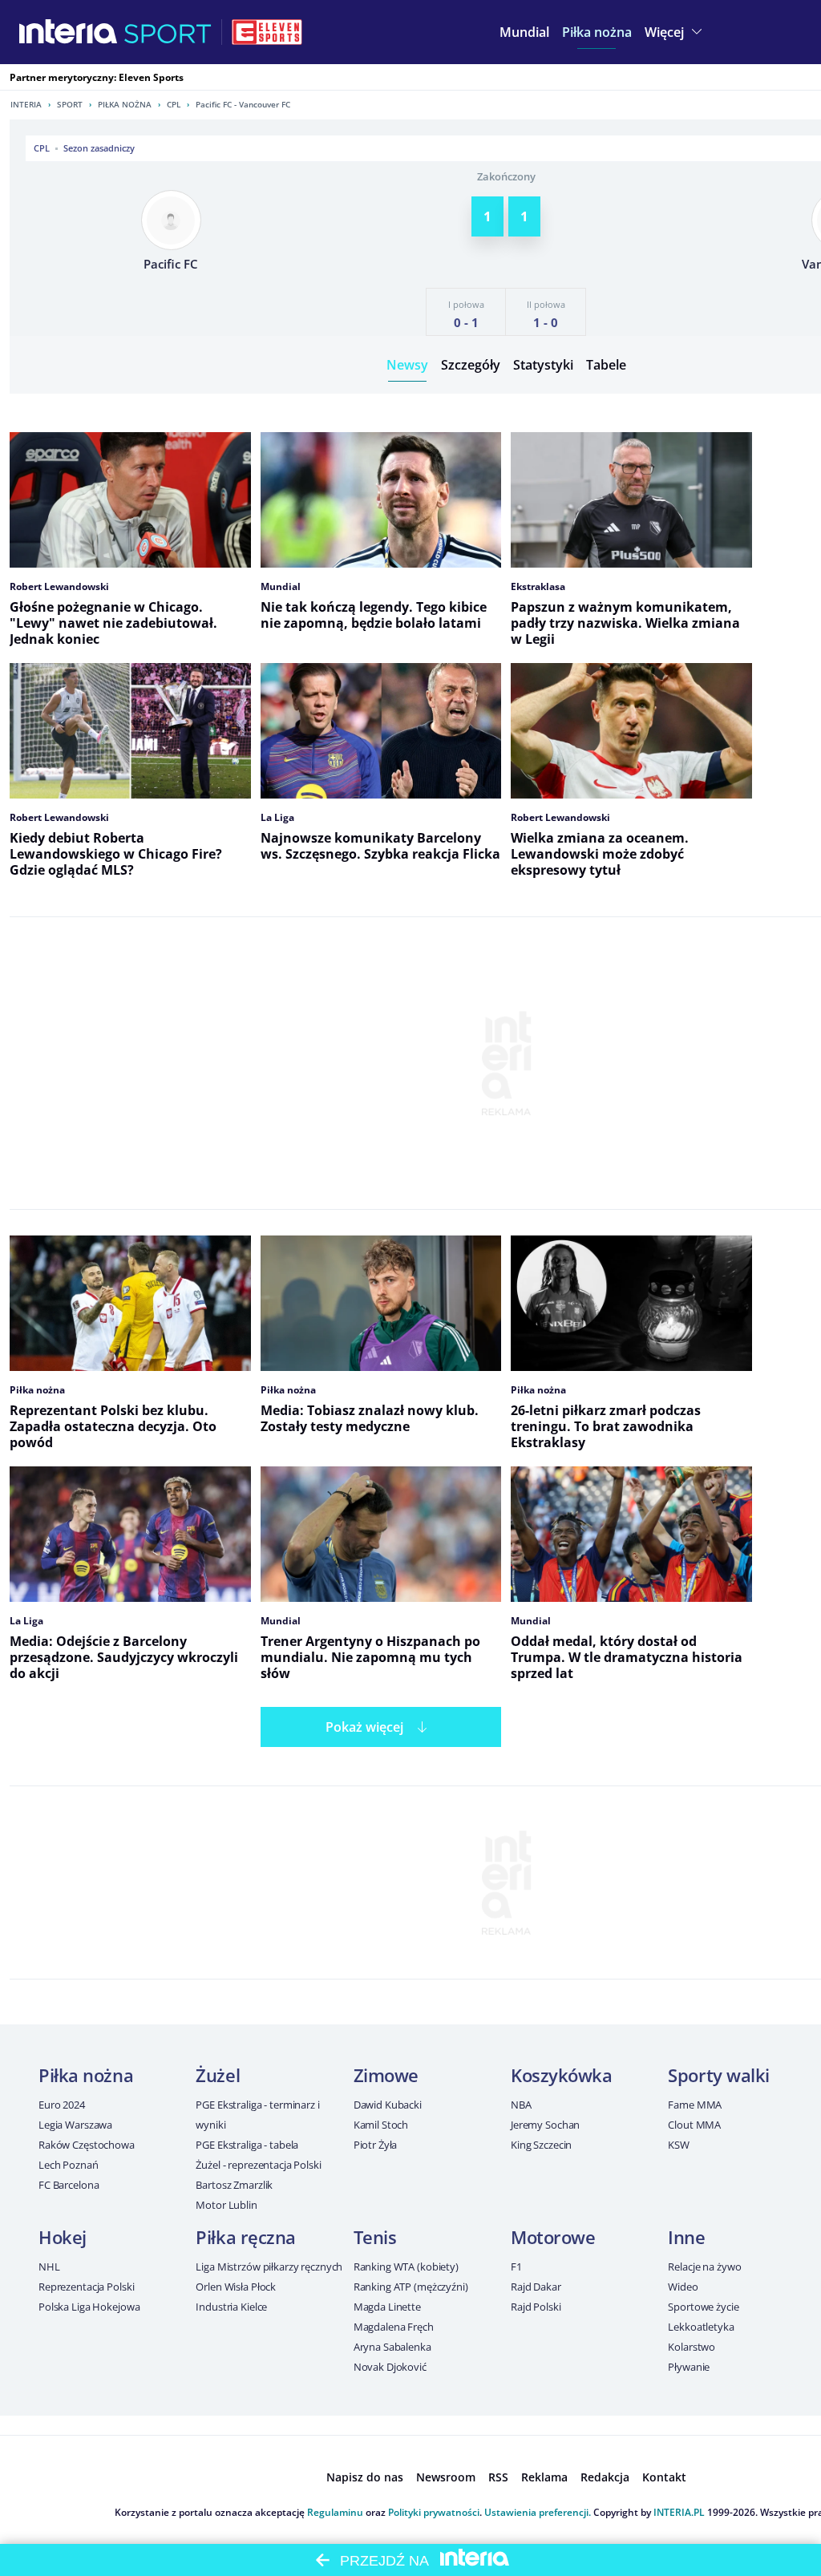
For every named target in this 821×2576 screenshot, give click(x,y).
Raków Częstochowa (87, 2145)
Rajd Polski (536, 2307)
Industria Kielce (231, 2307)
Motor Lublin (226, 2205)
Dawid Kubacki (388, 2105)
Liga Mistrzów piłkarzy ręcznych (269, 2267)
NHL (49, 2267)
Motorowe (553, 2237)
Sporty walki (719, 2075)
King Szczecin (541, 2145)
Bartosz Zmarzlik (234, 2185)
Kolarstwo (692, 2347)
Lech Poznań (69, 2165)
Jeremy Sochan (545, 2125)
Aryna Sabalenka (392, 2347)
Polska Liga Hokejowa (89, 2307)
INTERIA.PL (679, 2512)
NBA (521, 2105)
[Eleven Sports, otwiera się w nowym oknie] (267, 32)
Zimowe (386, 2075)
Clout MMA (694, 2125)
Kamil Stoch (381, 2125)
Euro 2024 (62, 2105)
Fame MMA (695, 2105)
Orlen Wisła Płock (236, 2287)
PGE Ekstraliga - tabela (247, 2145)
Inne (686, 2237)
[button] (597, 32)
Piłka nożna (125, 104)
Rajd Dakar (536, 2287)
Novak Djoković (390, 2367)
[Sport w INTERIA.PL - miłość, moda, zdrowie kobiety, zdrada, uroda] (168, 32)
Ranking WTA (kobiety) (406, 2267)
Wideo (683, 2287)
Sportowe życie (703, 2307)
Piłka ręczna (246, 2237)
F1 (516, 2267)
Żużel (218, 2075)
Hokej (63, 2237)
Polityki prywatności (434, 2512)
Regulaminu (335, 2512)
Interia (26, 104)
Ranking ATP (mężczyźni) (411, 2287)
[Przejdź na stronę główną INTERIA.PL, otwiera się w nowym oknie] (69, 32)
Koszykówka (562, 2075)
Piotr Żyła (376, 2145)
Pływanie (689, 2367)
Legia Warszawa (75, 2125)
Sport (70, 104)
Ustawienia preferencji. (538, 2512)
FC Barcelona (69, 2185)
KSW (679, 2145)
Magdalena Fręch (394, 2327)
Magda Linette (387, 2307)
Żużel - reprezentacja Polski (258, 2165)
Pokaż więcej (364, 1727)
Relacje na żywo (704, 2267)
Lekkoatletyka (701, 2327)
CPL (174, 104)
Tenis (375, 2237)
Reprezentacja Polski (86, 2287)
